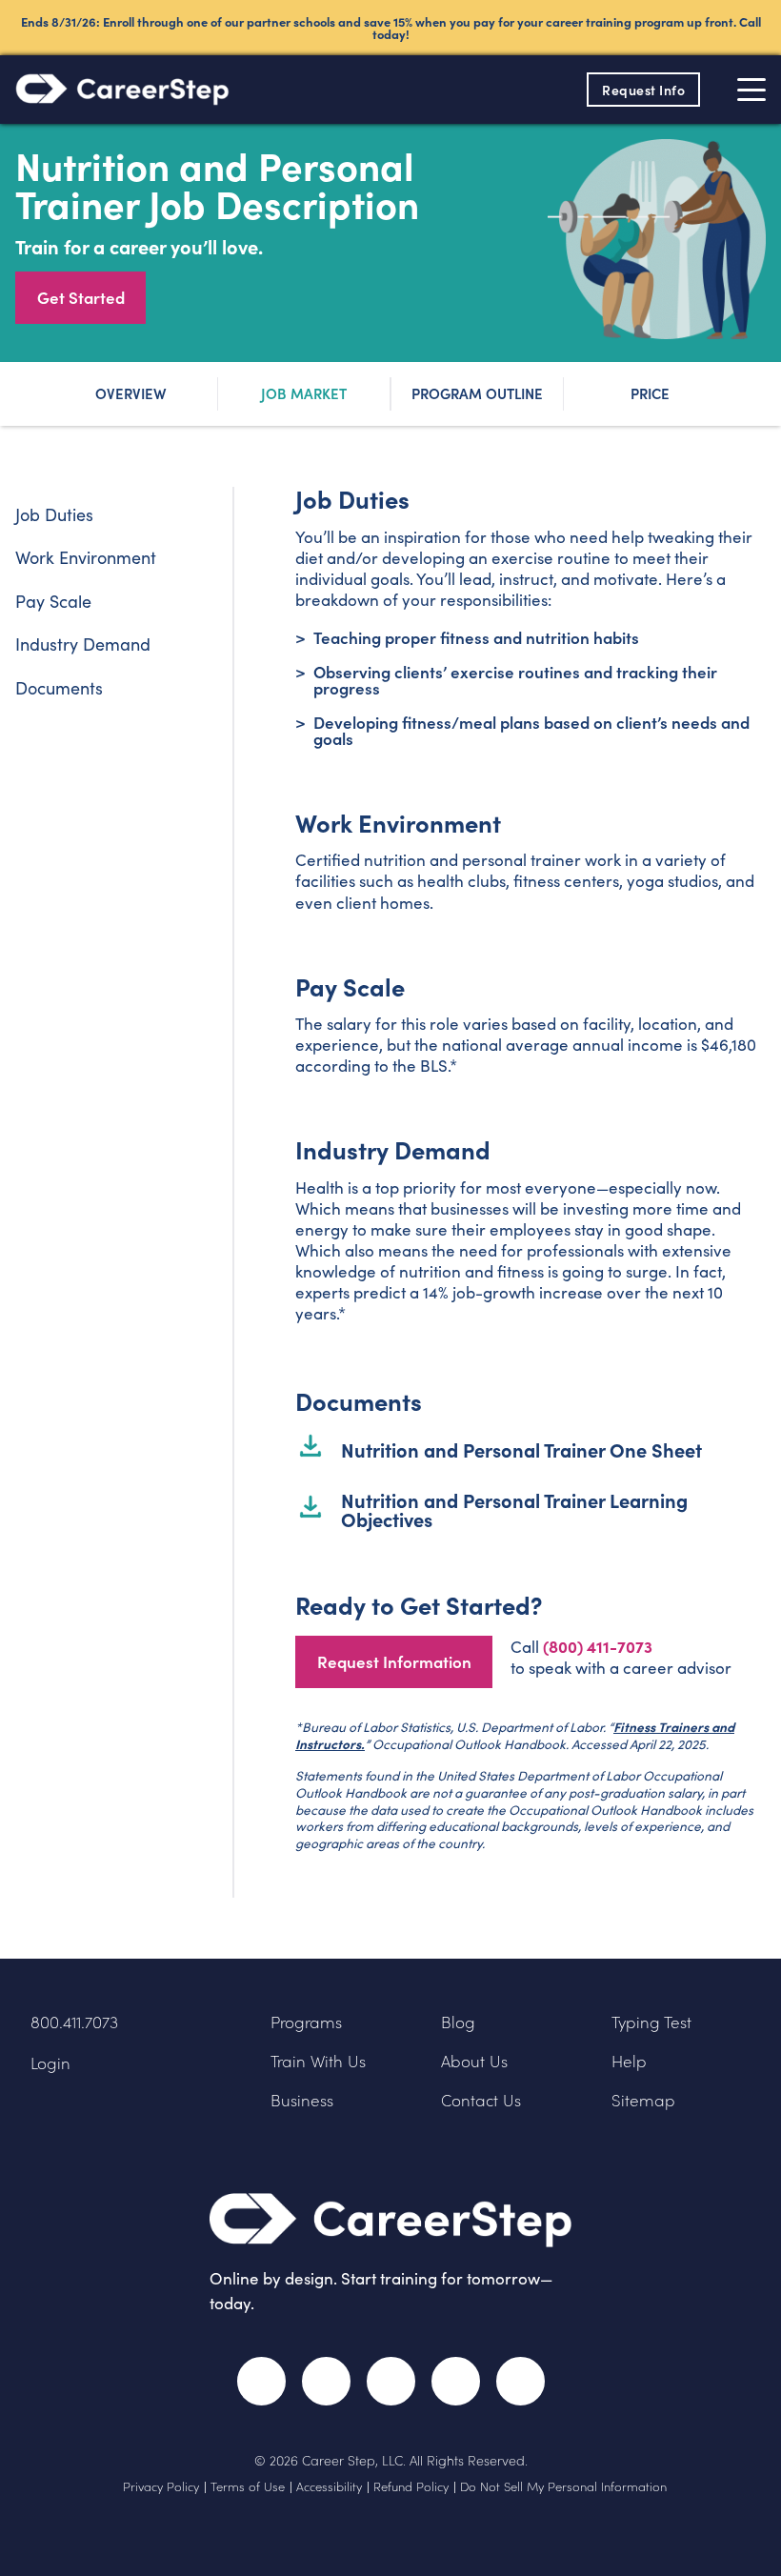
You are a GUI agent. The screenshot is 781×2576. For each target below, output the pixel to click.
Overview (131, 393)
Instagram (391, 2381)
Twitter (326, 2381)
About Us (474, 2061)
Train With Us (318, 2061)
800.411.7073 (74, 2022)
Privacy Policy (161, 2486)
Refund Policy (411, 2486)
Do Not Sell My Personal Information (563, 2486)
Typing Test (651, 2022)
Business (302, 2100)
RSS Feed (524, 2390)
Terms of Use (248, 2486)
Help (629, 2061)
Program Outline (477, 393)
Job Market (304, 393)
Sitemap (643, 2100)
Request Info (643, 90)
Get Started (81, 297)
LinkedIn (456, 2381)
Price (650, 393)
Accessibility (329, 2486)
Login (50, 2063)
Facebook (261, 2381)
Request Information (394, 1661)
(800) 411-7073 (598, 1646)
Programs (306, 2022)
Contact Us (481, 2100)
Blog (458, 2022)
